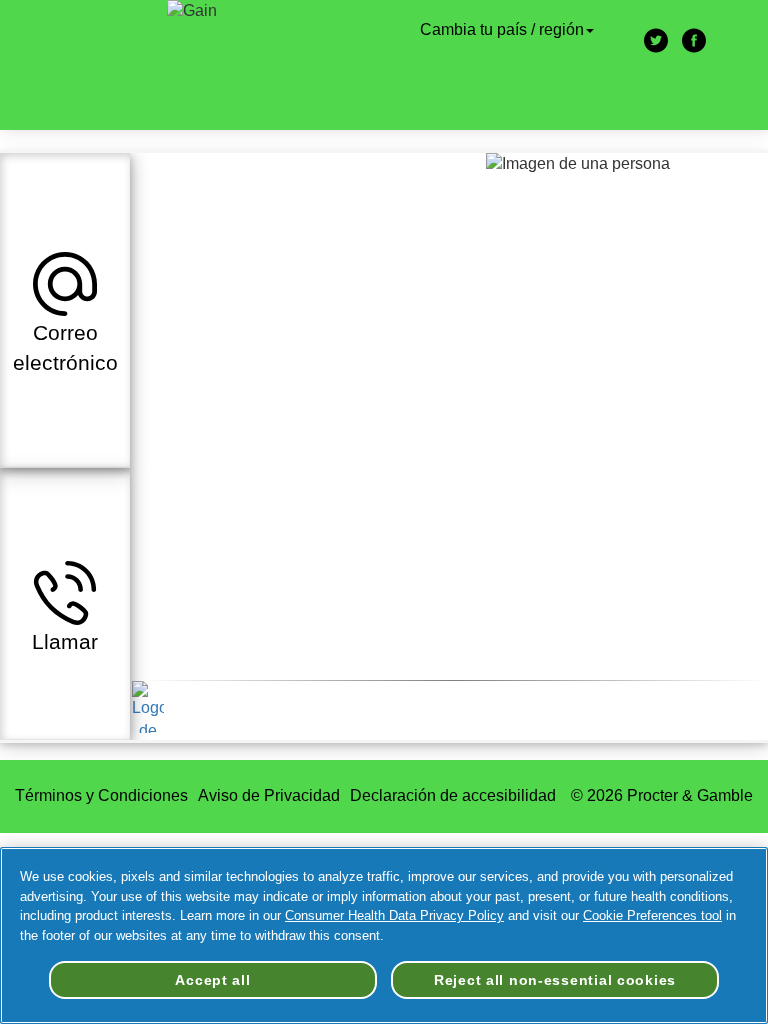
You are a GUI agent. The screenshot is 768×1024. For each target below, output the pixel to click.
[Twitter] (656, 42)
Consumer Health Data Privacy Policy (394, 915)
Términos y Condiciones (101, 795)
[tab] (65, 309)
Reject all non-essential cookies (555, 980)
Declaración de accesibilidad (455, 795)
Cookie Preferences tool (652, 915)
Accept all (212, 980)
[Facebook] (694, 42)
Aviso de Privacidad (269, 795)
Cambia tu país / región (502, 29)
